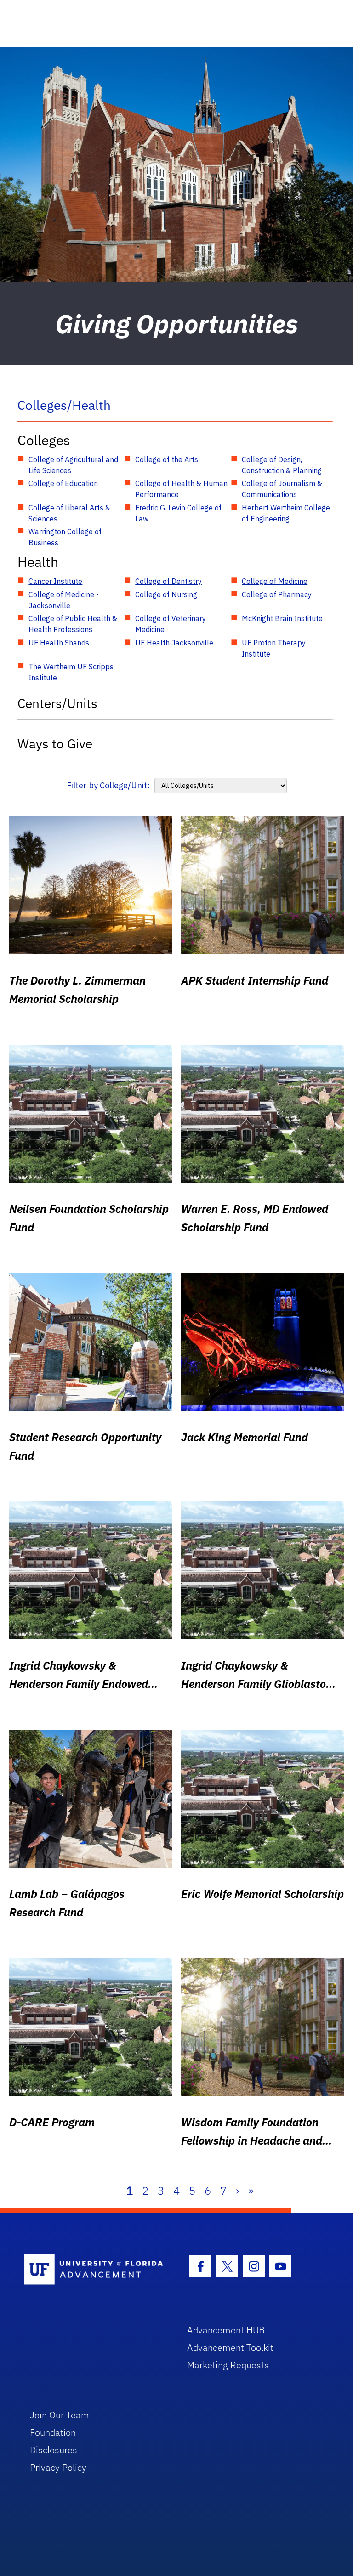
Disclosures (54, 2450)
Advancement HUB (226, 2330)
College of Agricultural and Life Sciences (73, 465)
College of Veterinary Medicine (171, 624)
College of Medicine (275, 581)
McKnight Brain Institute (282, 618)
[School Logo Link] (95, 2270)
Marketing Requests (228, 2365)
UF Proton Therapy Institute (274, 648)
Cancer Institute (55, 581)
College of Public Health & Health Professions (73, 624)
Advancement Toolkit (230, 2347)
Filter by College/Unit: (108, 785)
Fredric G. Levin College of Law (178, 513)
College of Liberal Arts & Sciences (69, 513)
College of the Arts (167, 459)
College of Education (63, 483)
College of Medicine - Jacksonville (64, 600)
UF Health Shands (59, 643)
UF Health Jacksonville (174, 643)
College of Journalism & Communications (282, 489)
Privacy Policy (58, 2467)
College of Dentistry (168, 581)
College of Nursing (166, 594)
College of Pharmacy (277, 594)
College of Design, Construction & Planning (282, 465)
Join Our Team (60, 2415)
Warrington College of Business (65, 537)
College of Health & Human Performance (181, 489)
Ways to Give (55, 744)
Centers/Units (57, 703)
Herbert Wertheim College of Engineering (286, 513)
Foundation (53, 2432)
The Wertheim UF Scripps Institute (71, 672)
